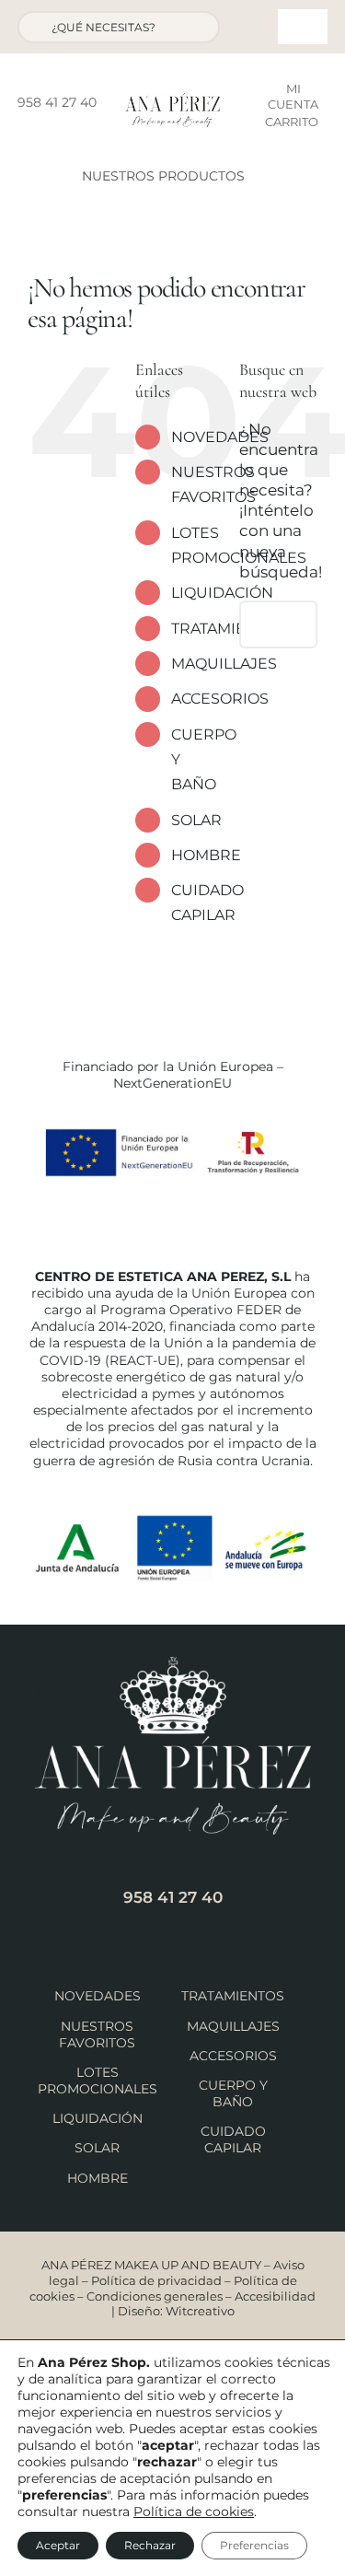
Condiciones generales (155, 2296)
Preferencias (254, 2545)
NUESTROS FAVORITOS (97, 2034)
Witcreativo (200, 2311)
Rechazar (150, 2545)
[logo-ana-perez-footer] (173, 1664)
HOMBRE (206, 855)
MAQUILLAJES (224, 664)
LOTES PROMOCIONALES (98, 2081)
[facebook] (37, 131)
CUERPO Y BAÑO (233, 2093)
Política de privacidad (156, 2280)
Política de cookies (194, 2512)
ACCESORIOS (220, 699)
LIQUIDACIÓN (222, 593)
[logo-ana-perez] (173, 100)
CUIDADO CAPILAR (233, 2139)
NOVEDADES (220, 437)
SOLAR (196, 820)
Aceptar (58, 2545)
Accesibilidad (275, 2296)
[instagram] (66, 131)
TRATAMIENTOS (233, 1996)
